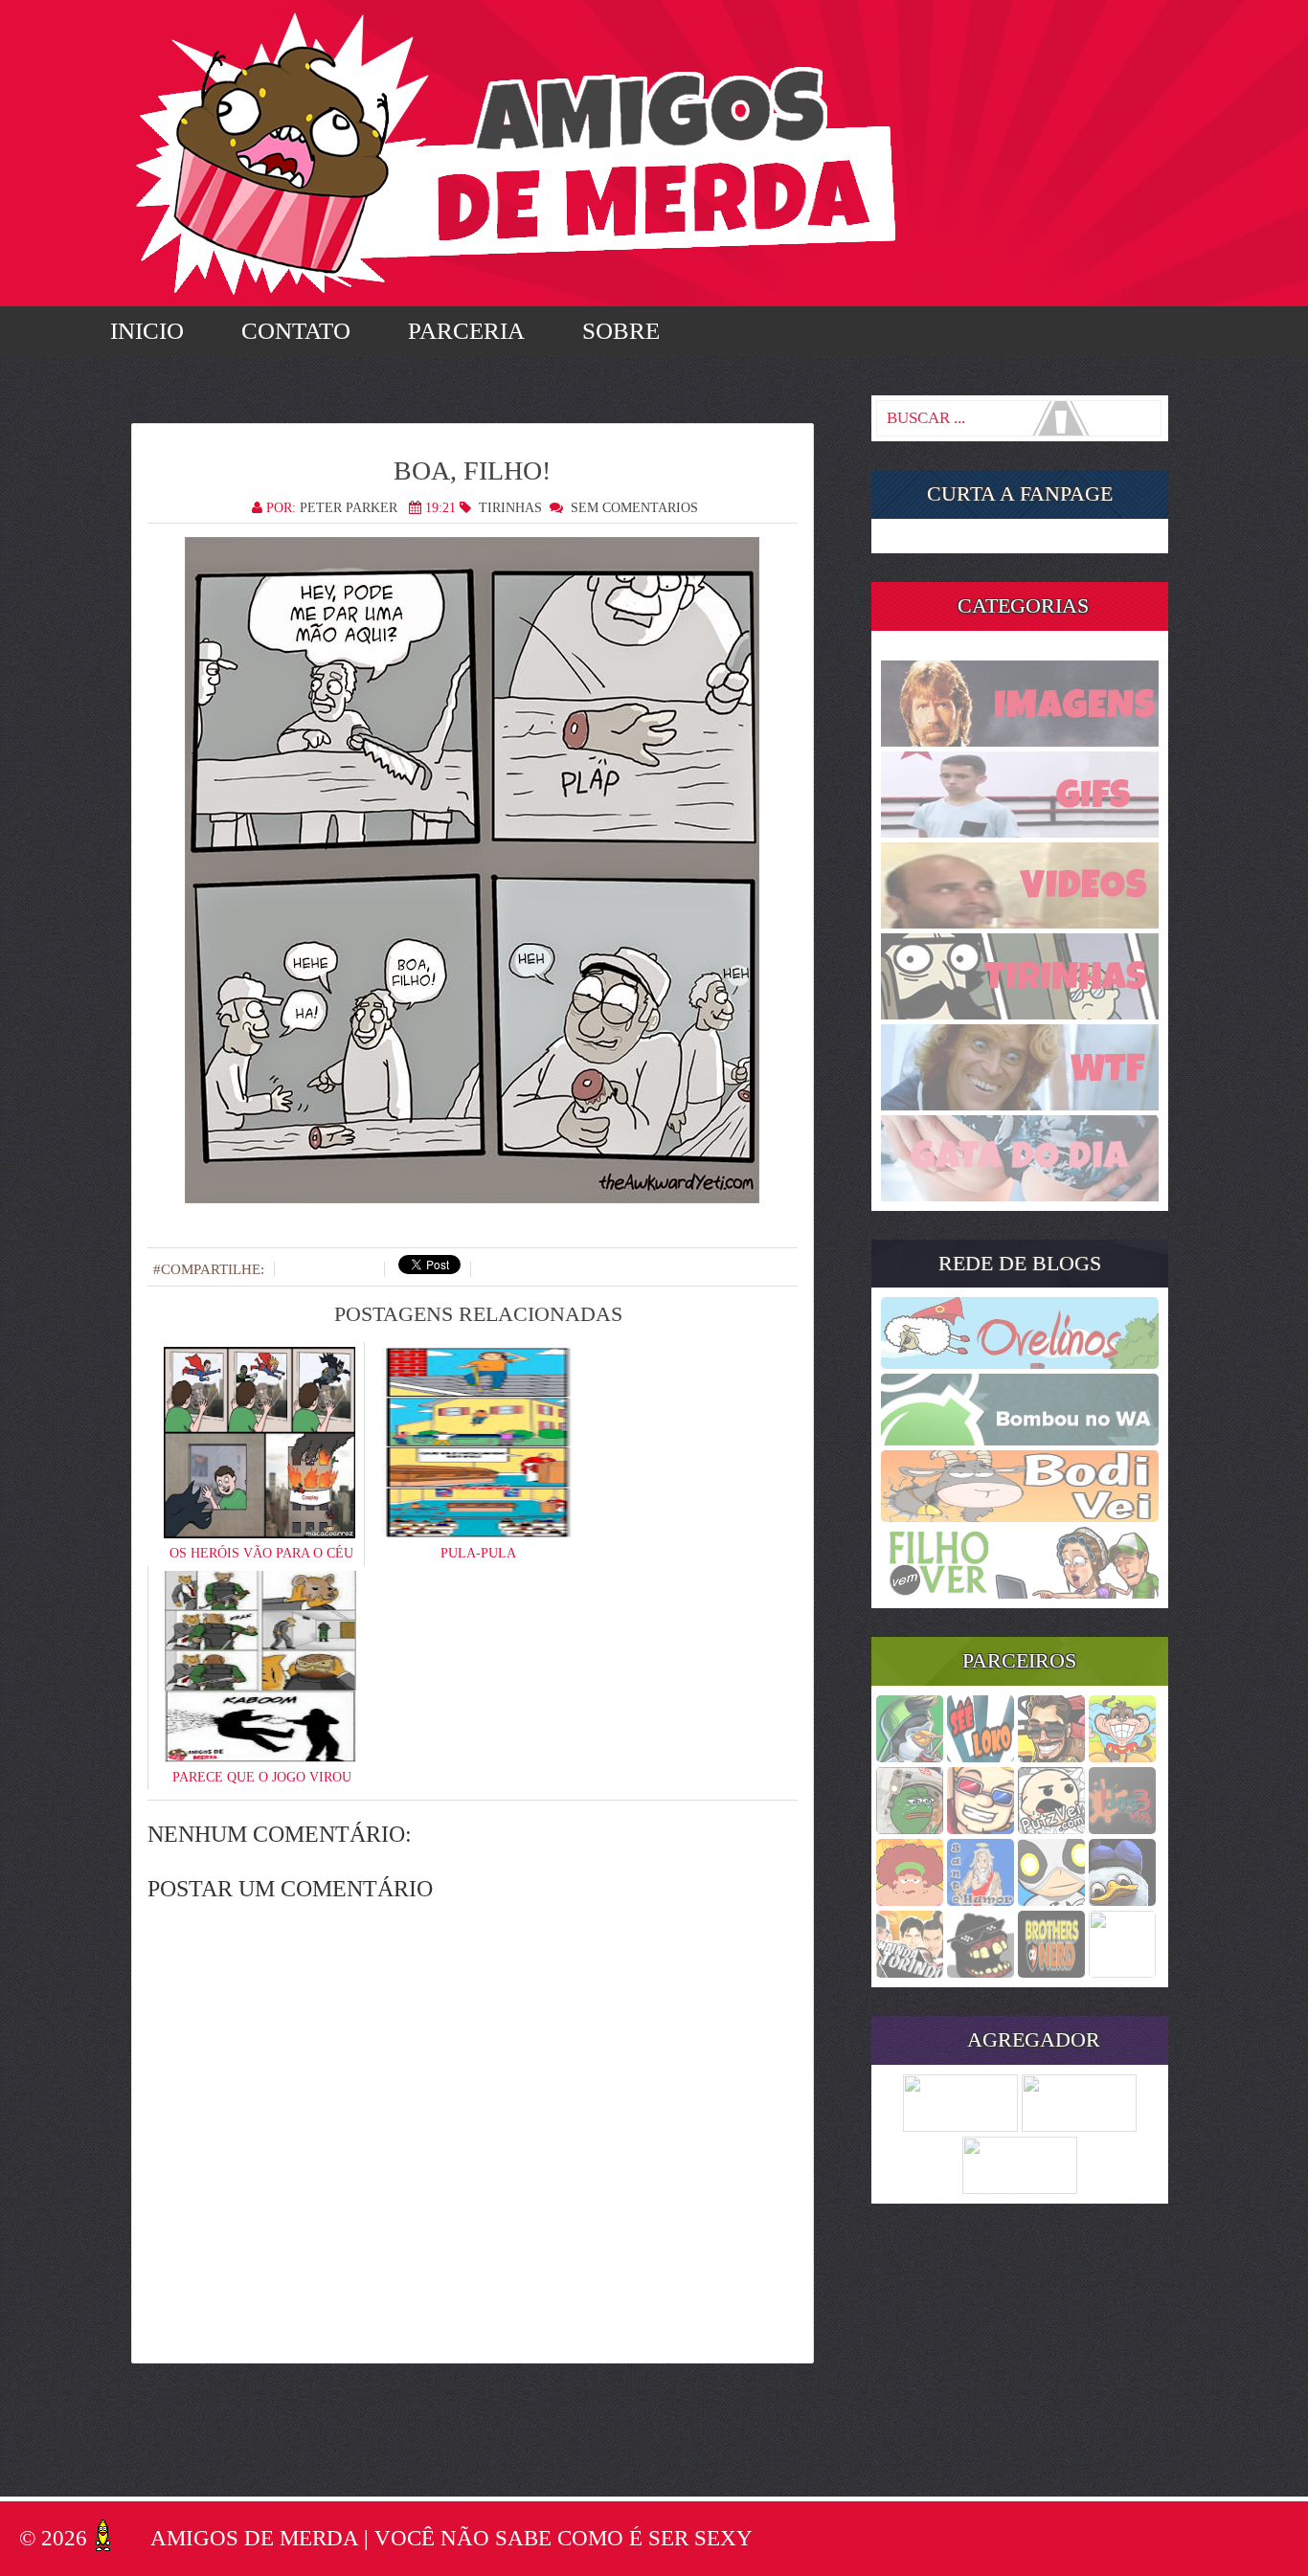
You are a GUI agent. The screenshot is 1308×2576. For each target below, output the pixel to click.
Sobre (621, 331)
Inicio (147, 331)
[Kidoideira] (1122, 1757)
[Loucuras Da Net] (960, 2126)
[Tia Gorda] (910, 1900)
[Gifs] (1020, 832)
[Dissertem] (910, 1828)
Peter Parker (349, 508)
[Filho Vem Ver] (1020, 1593)
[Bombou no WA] (1020, 1440)
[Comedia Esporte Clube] (1051, 1972)
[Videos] (1020, 923)
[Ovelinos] (1020, 1363)
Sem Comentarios (634, 508)
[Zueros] (981, 1972)
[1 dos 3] (1122, 1828)
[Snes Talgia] (981, 1828)
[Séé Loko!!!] (981, 1757)
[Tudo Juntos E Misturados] (1020, 2188)
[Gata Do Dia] (1020, 1196)
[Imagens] (1020, 741)
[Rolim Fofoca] (1051, 1757)
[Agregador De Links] (1079, 2126)
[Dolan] (1122, 1900)
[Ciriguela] (1122, 1972)
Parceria (466, 331)
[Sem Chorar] (1051, 1900)
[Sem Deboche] (910, 1757)
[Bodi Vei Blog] (1020, 1516)
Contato (296, 331)
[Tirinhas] (1020, 1014)
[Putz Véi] (1051, 1828)
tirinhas (510, 508)
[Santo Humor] (981, 1900)
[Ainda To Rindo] (910, 1972)
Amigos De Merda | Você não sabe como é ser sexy (451, 2538)
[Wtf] (1020, 1105)
